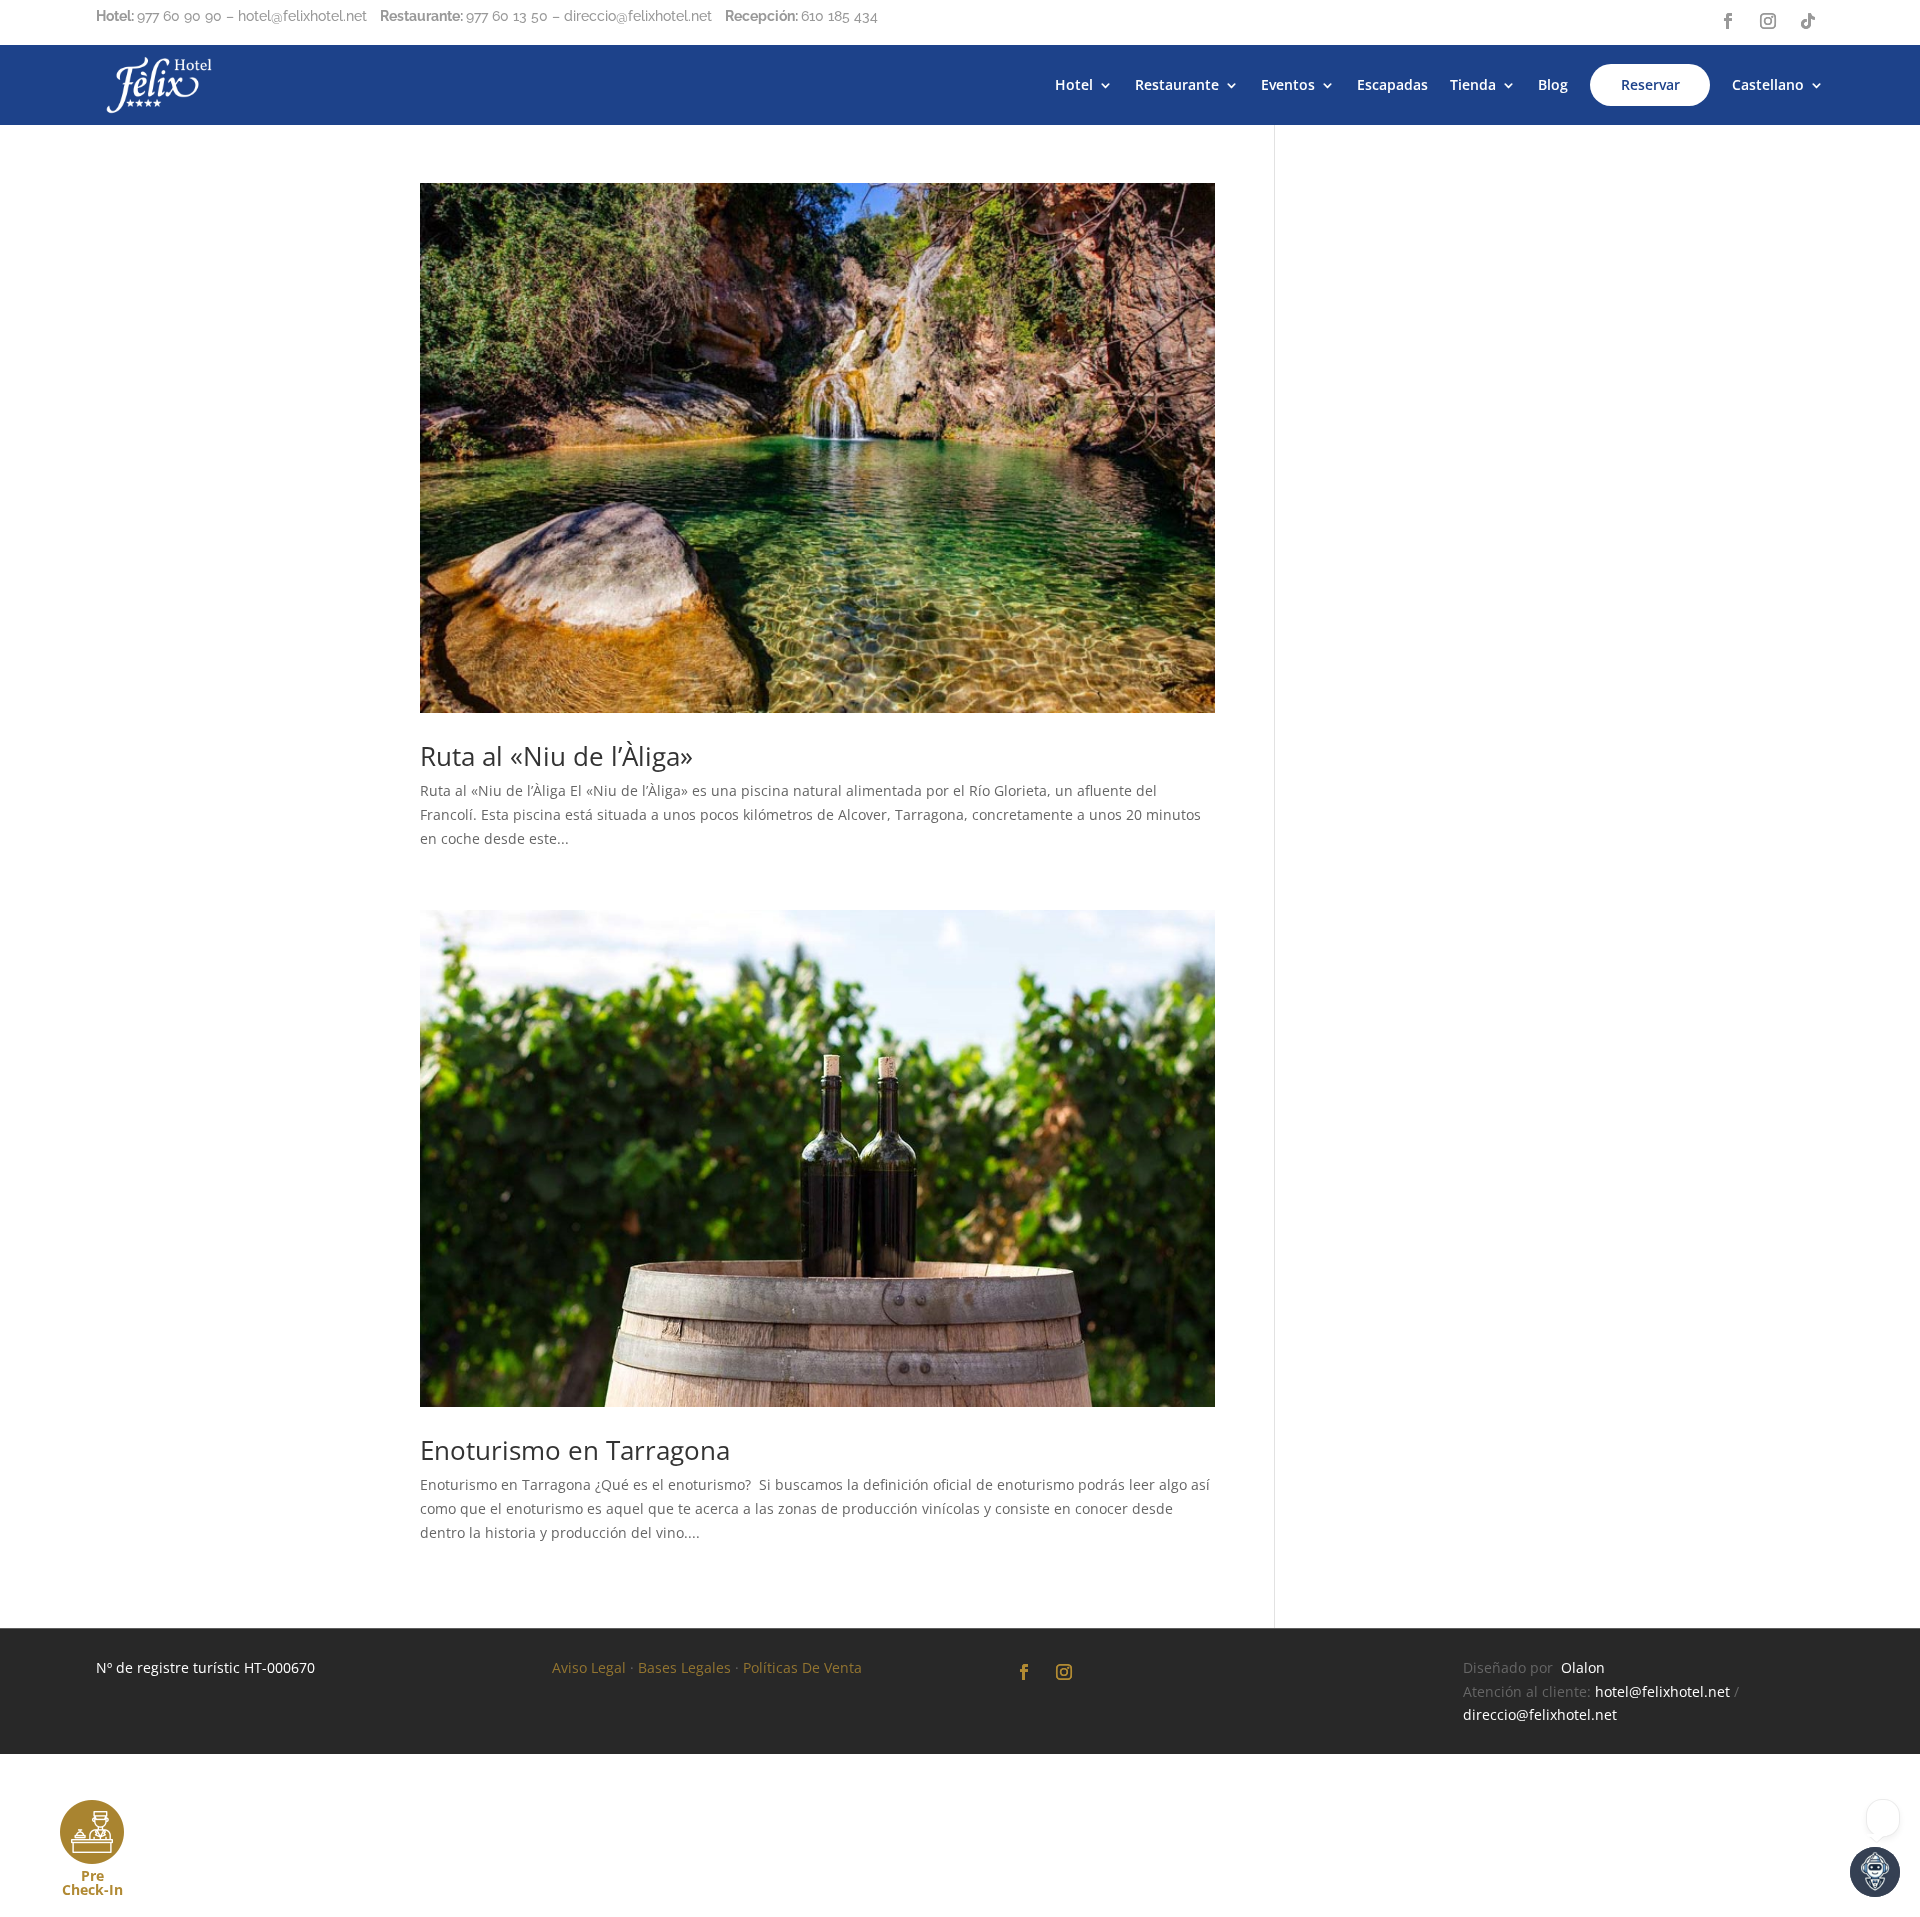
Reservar (1650, 84)
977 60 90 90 (179, 16)
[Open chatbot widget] (1875, 1872)
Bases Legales (684, 1667)
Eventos (1288, 84)
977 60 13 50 (507, 16)
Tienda (1473, 84)
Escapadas (1392, 84)
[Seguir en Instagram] (1768, 21)
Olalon (1583, 1667)
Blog (1553, 84)
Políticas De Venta (802, 1667)
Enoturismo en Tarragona (575, 1450)
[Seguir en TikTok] (1808, 21)
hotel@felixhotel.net (1662, 1691)
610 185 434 (839, 16)
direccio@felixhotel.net (1540, 1714)
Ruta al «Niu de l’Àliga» (556, 756)
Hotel (1074, 84)
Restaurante (1177, 84)
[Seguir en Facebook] (1728, 21)
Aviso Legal (589, 1667)
